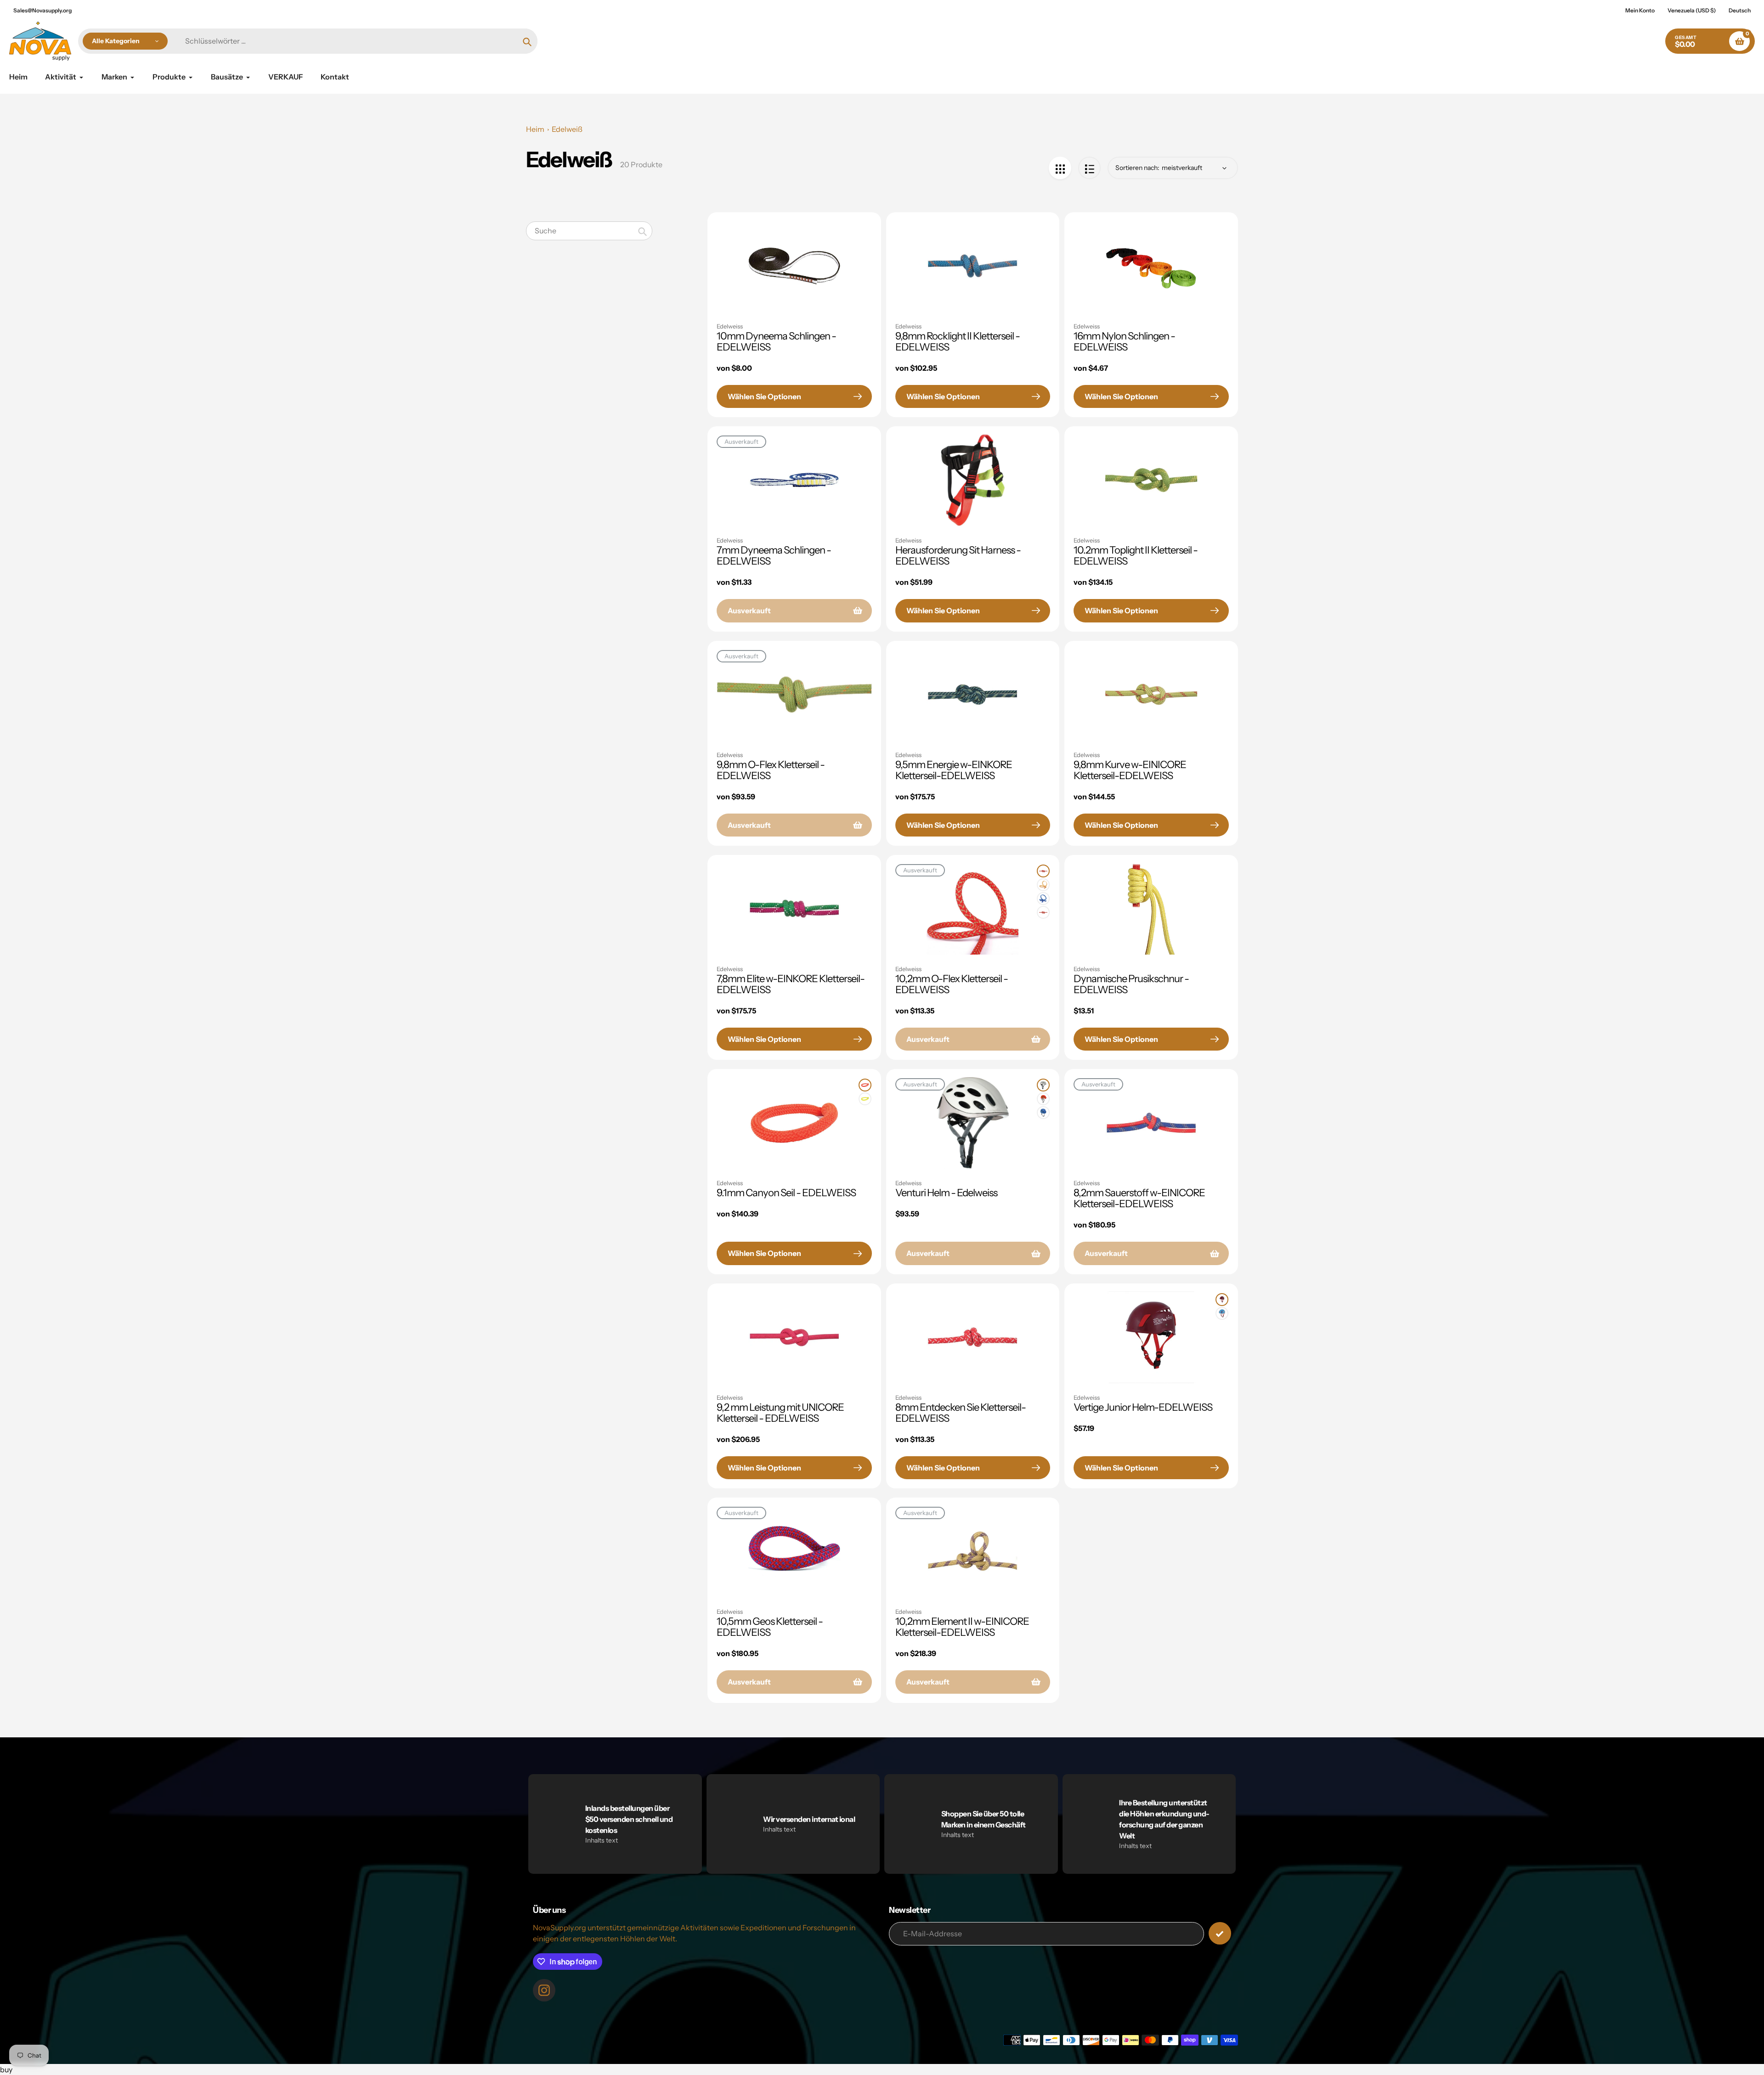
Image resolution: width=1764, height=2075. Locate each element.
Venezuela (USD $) (1692, 10)
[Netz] (1060, 168)
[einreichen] (1220, 1933)
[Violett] (1043, 912)
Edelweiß (567, 129)
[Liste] (1089, 168)
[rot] (1043, 871)
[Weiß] (1043, 1085)
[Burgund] (1222, 1300)
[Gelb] (1043, 885)
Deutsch (1740, 10)
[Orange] (865, 1085)
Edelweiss (730, 326)
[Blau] (1043, 899)
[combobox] (589, 231)
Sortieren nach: (1137, 168)
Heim (535, 129)
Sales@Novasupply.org (42, 10)
